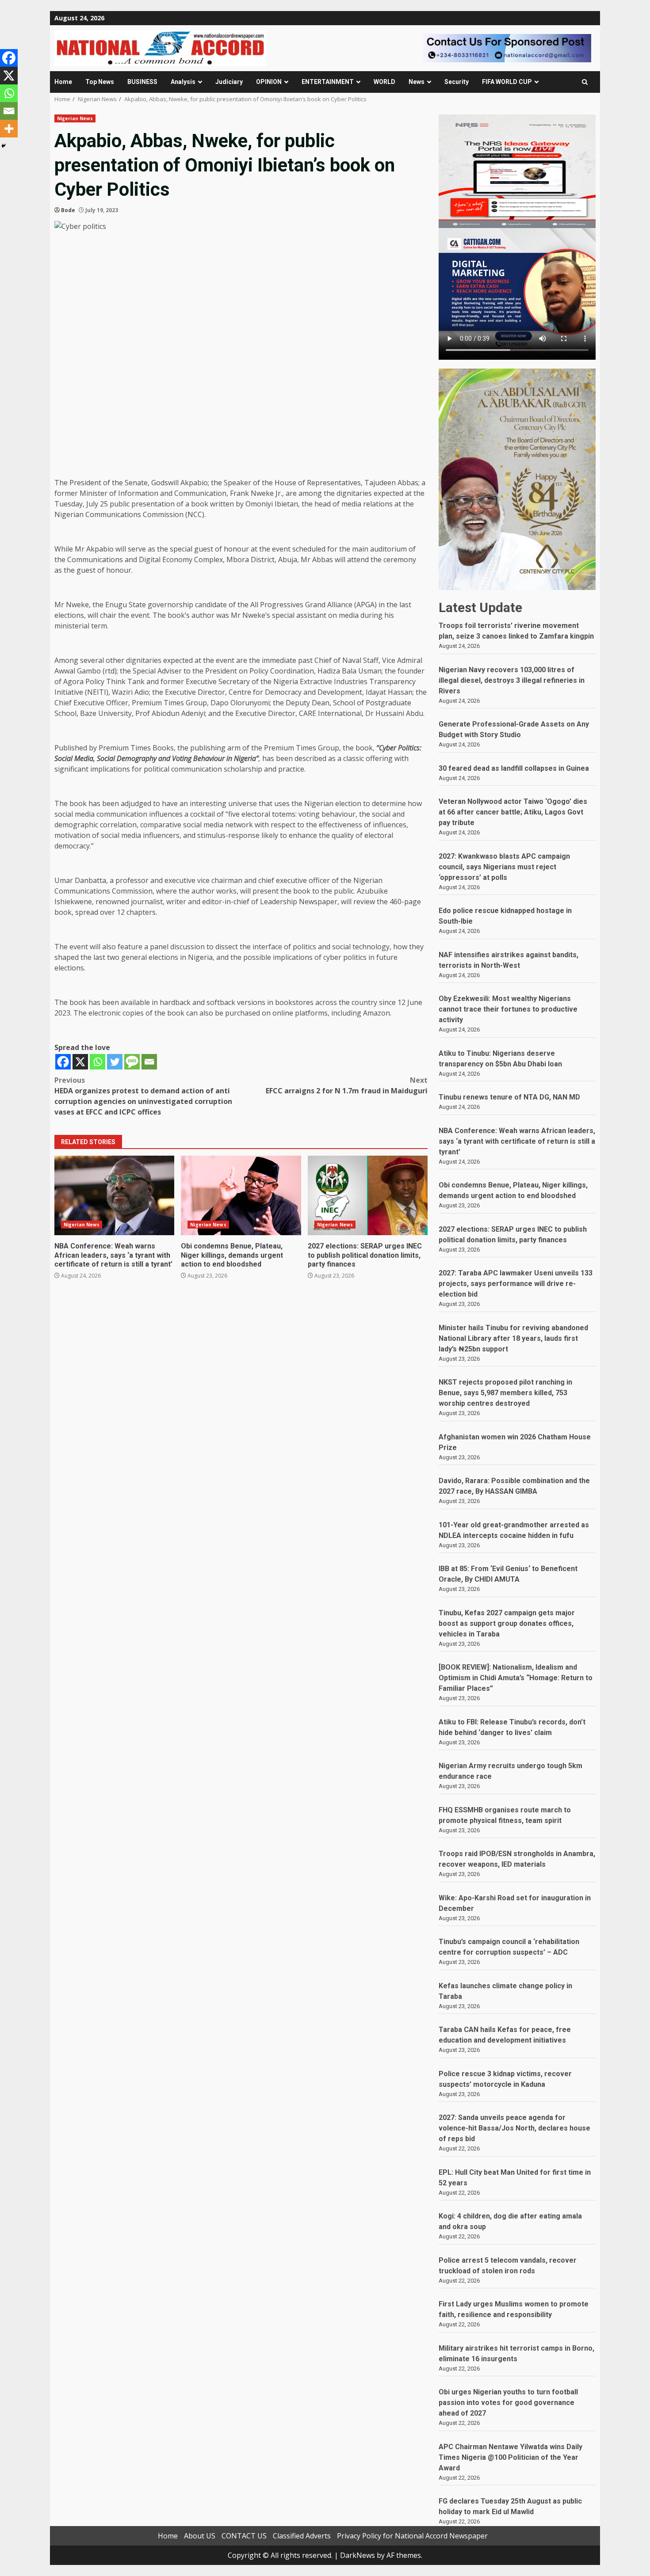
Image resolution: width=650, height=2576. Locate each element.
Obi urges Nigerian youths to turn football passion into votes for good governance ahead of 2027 (508, 2403)
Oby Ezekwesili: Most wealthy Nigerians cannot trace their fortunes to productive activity (508, 1009)
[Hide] (4, 146)
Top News (100, 82)
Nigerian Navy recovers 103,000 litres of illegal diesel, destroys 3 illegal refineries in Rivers (512, 680)
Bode (68, 210)
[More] (9, 129)
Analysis (183, 82)
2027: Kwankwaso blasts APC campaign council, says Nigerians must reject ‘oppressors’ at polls (504, 867)
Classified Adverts (302, 2536)
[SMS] (132, 1062)
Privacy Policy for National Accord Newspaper (412, 2536)
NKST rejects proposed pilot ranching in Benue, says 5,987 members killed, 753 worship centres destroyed (505, 1393)
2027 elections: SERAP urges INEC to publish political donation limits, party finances (368, 1195)
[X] (80, 1062)
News (417, 82)
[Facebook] (63, 1062)
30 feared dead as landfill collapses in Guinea (514, 768)
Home (63, 82)
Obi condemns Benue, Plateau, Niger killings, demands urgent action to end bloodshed (241, 1195)
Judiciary (229, 82)
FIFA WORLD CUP (507, 82)
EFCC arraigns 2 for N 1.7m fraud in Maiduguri (347, 1085)
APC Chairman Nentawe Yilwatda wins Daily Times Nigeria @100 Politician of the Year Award (510, 2457)
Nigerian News (75, 118)
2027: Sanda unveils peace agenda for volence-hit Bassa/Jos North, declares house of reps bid (514, 2128)
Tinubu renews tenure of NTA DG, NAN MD (509, 1097)
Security (457, 82)
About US (200, 2536)
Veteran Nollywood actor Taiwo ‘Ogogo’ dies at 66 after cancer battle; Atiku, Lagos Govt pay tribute (513, 812)
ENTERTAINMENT (328, 82)
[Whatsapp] (97, 1062)
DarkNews (357, 2555)
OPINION (269, 82)
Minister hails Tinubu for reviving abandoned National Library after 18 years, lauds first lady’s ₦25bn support (513, 1338)
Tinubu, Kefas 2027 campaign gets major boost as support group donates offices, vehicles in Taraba (507, 1623)
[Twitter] (115, 1062)
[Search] (585, 82)
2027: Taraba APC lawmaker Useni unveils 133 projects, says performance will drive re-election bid (516, 1284)
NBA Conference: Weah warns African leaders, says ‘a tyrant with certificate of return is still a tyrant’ (114, 1195)
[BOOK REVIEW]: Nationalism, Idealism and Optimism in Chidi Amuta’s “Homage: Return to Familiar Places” (516, 1678)
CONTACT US (244, 2536)
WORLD (384, 82)
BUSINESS (142, 82)
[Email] (149, 1062)
